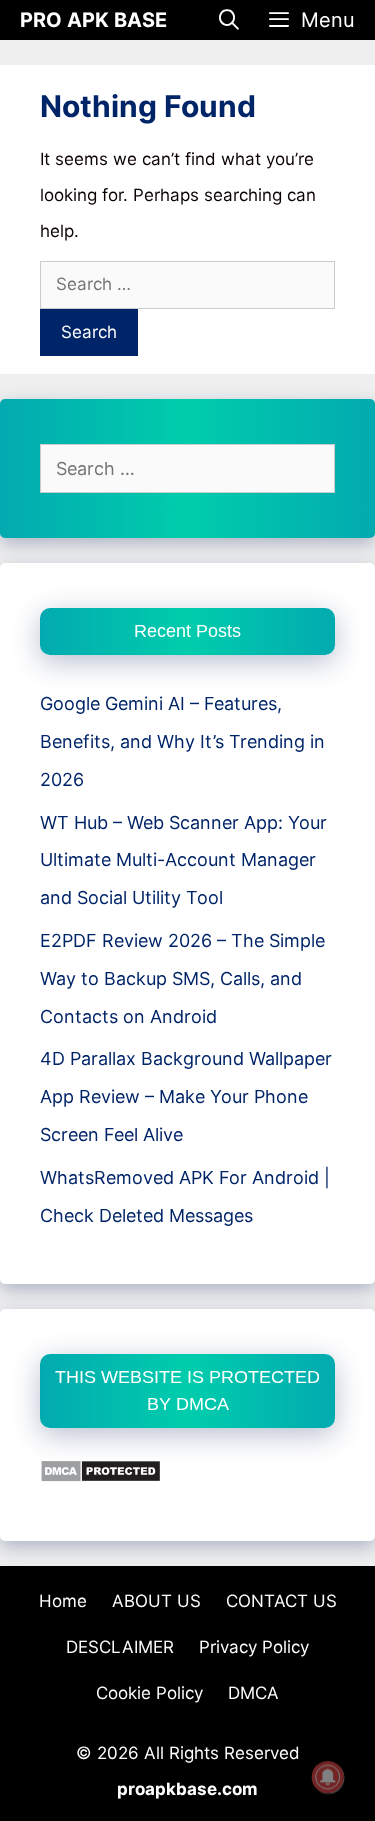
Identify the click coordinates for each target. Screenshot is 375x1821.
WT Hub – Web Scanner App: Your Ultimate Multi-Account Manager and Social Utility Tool (183, 860)
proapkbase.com (187, 1789)
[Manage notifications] (328, 1777)
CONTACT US (281, 1601)
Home (63, 1601)
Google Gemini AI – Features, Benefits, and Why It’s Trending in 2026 (182, 741)
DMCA (253, 1693)
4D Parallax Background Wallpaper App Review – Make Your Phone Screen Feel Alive (186, 1096)
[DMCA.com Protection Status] (100, 1476)
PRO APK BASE (93, 20)
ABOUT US (156, 1601)
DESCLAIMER (120, 1647)
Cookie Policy (149, 1693)
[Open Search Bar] (230, 20)
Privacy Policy (254, 1647)
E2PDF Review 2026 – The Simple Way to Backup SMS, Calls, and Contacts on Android (182, 978)
